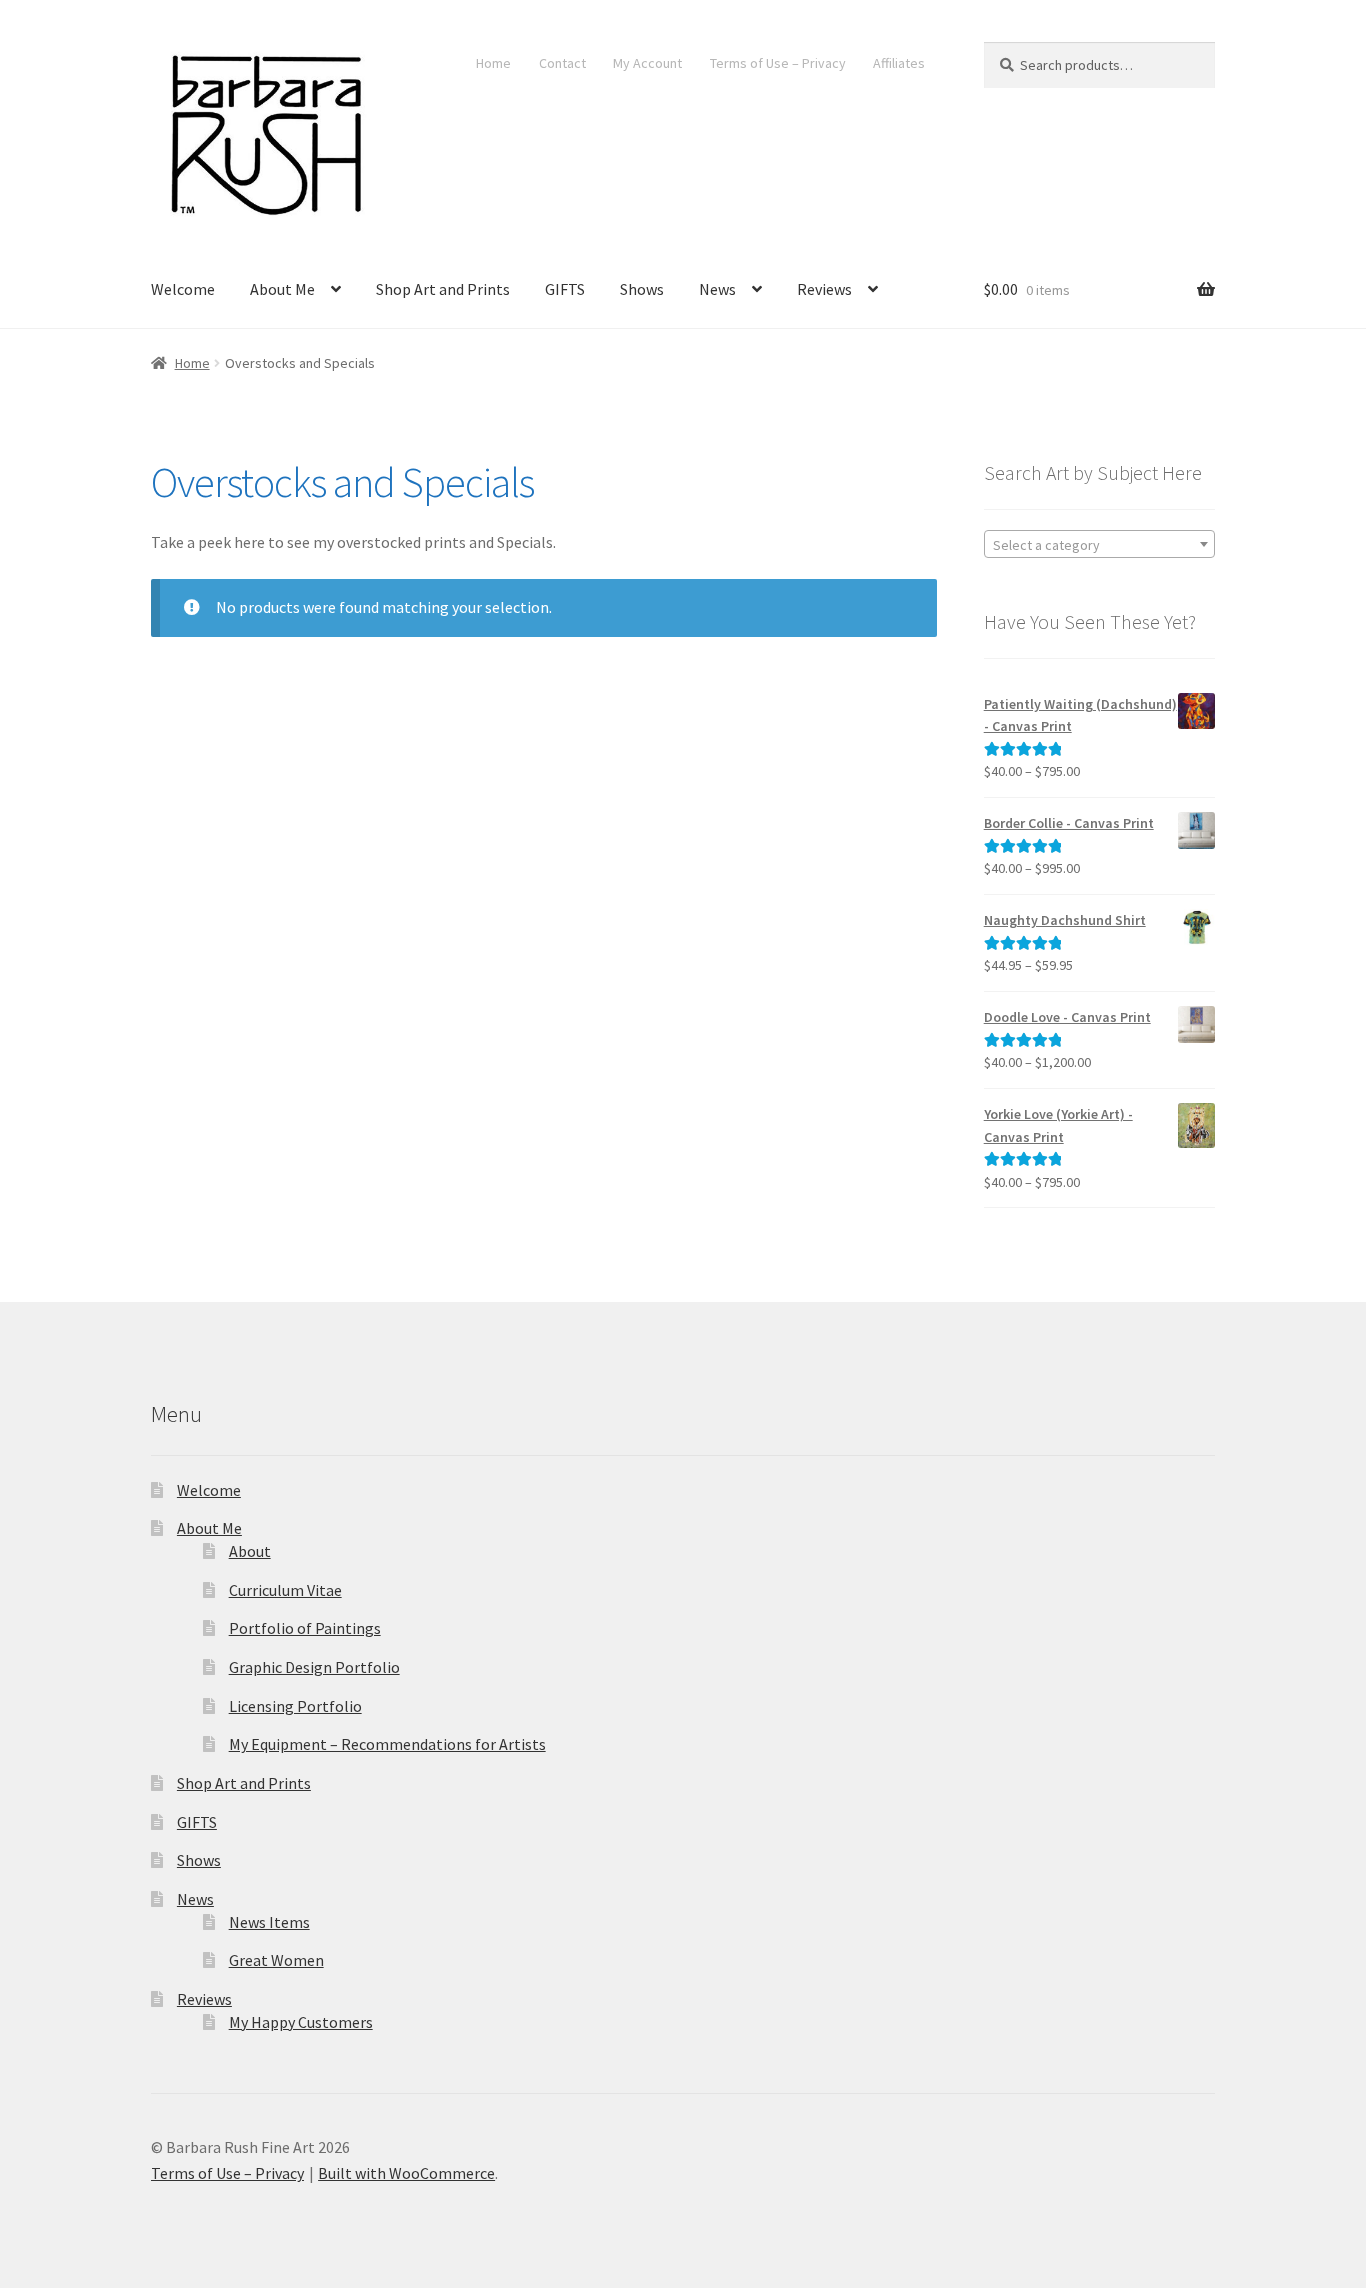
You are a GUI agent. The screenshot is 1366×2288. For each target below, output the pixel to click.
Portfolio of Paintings (305, 1628)
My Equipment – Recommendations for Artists (387, 1744)
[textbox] (1099, 545)
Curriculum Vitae (285, 1590)
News (717, 289)
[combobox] (1099, 544)
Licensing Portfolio (295, 1706)
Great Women (276, 1960)
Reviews (824, 289)
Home (493, 63)
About (250, 1551)
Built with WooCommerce (406, 2173)
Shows (642, 289)
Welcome (183, 289)
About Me (282, 289)
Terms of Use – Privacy (778, 63)
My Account (647, 63)
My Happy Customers (301, 2022)
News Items (269, 1922)
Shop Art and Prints (443, 289)
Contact (562, 63)
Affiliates (899, 63)
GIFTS (565, 289)
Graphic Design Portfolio (314, 1667)
